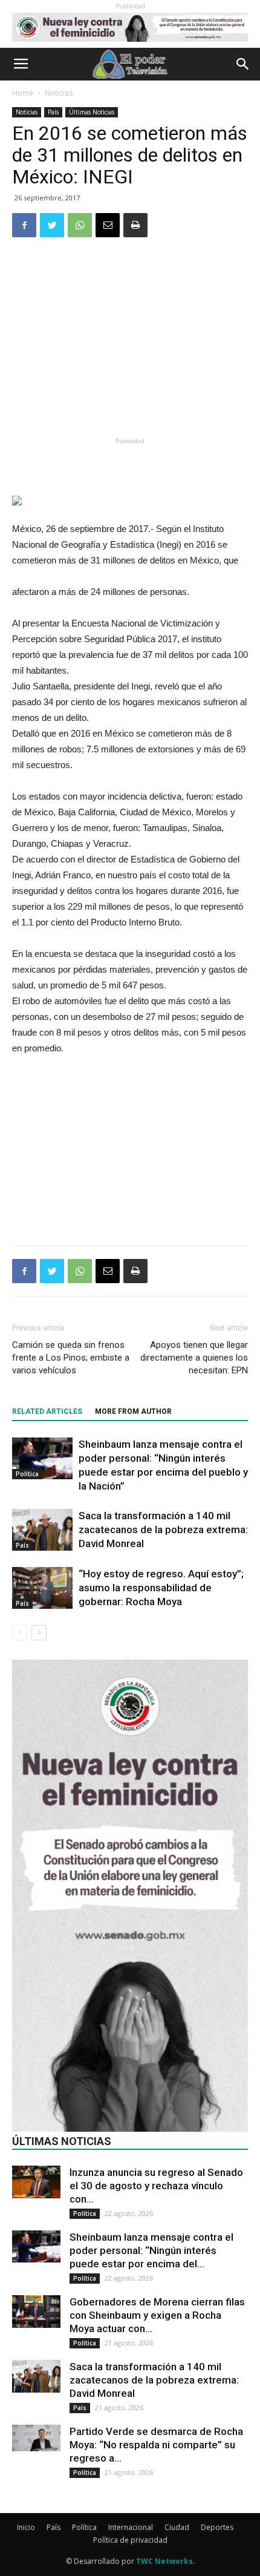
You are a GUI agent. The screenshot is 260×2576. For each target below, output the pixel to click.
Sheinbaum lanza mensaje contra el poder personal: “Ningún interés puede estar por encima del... (151, 2250)
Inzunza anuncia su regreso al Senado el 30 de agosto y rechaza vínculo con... (156, 2186)
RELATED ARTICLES (47, 1411)
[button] (243, 64)
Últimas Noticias (92, 112)
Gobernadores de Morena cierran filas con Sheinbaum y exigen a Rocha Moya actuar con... (157, 2315)
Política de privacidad (130, 2540)
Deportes (217, 2527)
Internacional (131, 2527)
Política (27, 1474)
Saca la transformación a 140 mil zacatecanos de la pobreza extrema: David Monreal (163, 1529)
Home (23, 93)
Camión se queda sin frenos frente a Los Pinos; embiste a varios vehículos (71, 1358)
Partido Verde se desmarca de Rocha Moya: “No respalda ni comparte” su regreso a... (156, 2445)
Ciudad (177, 2527)
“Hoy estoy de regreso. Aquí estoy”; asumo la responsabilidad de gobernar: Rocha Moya (161, 1588)
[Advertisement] (130, 345)
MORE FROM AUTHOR (133, 1411)
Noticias (59, 93)
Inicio (26, 2527)
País (53, 112)
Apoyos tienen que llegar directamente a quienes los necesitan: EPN (194, 1358)
